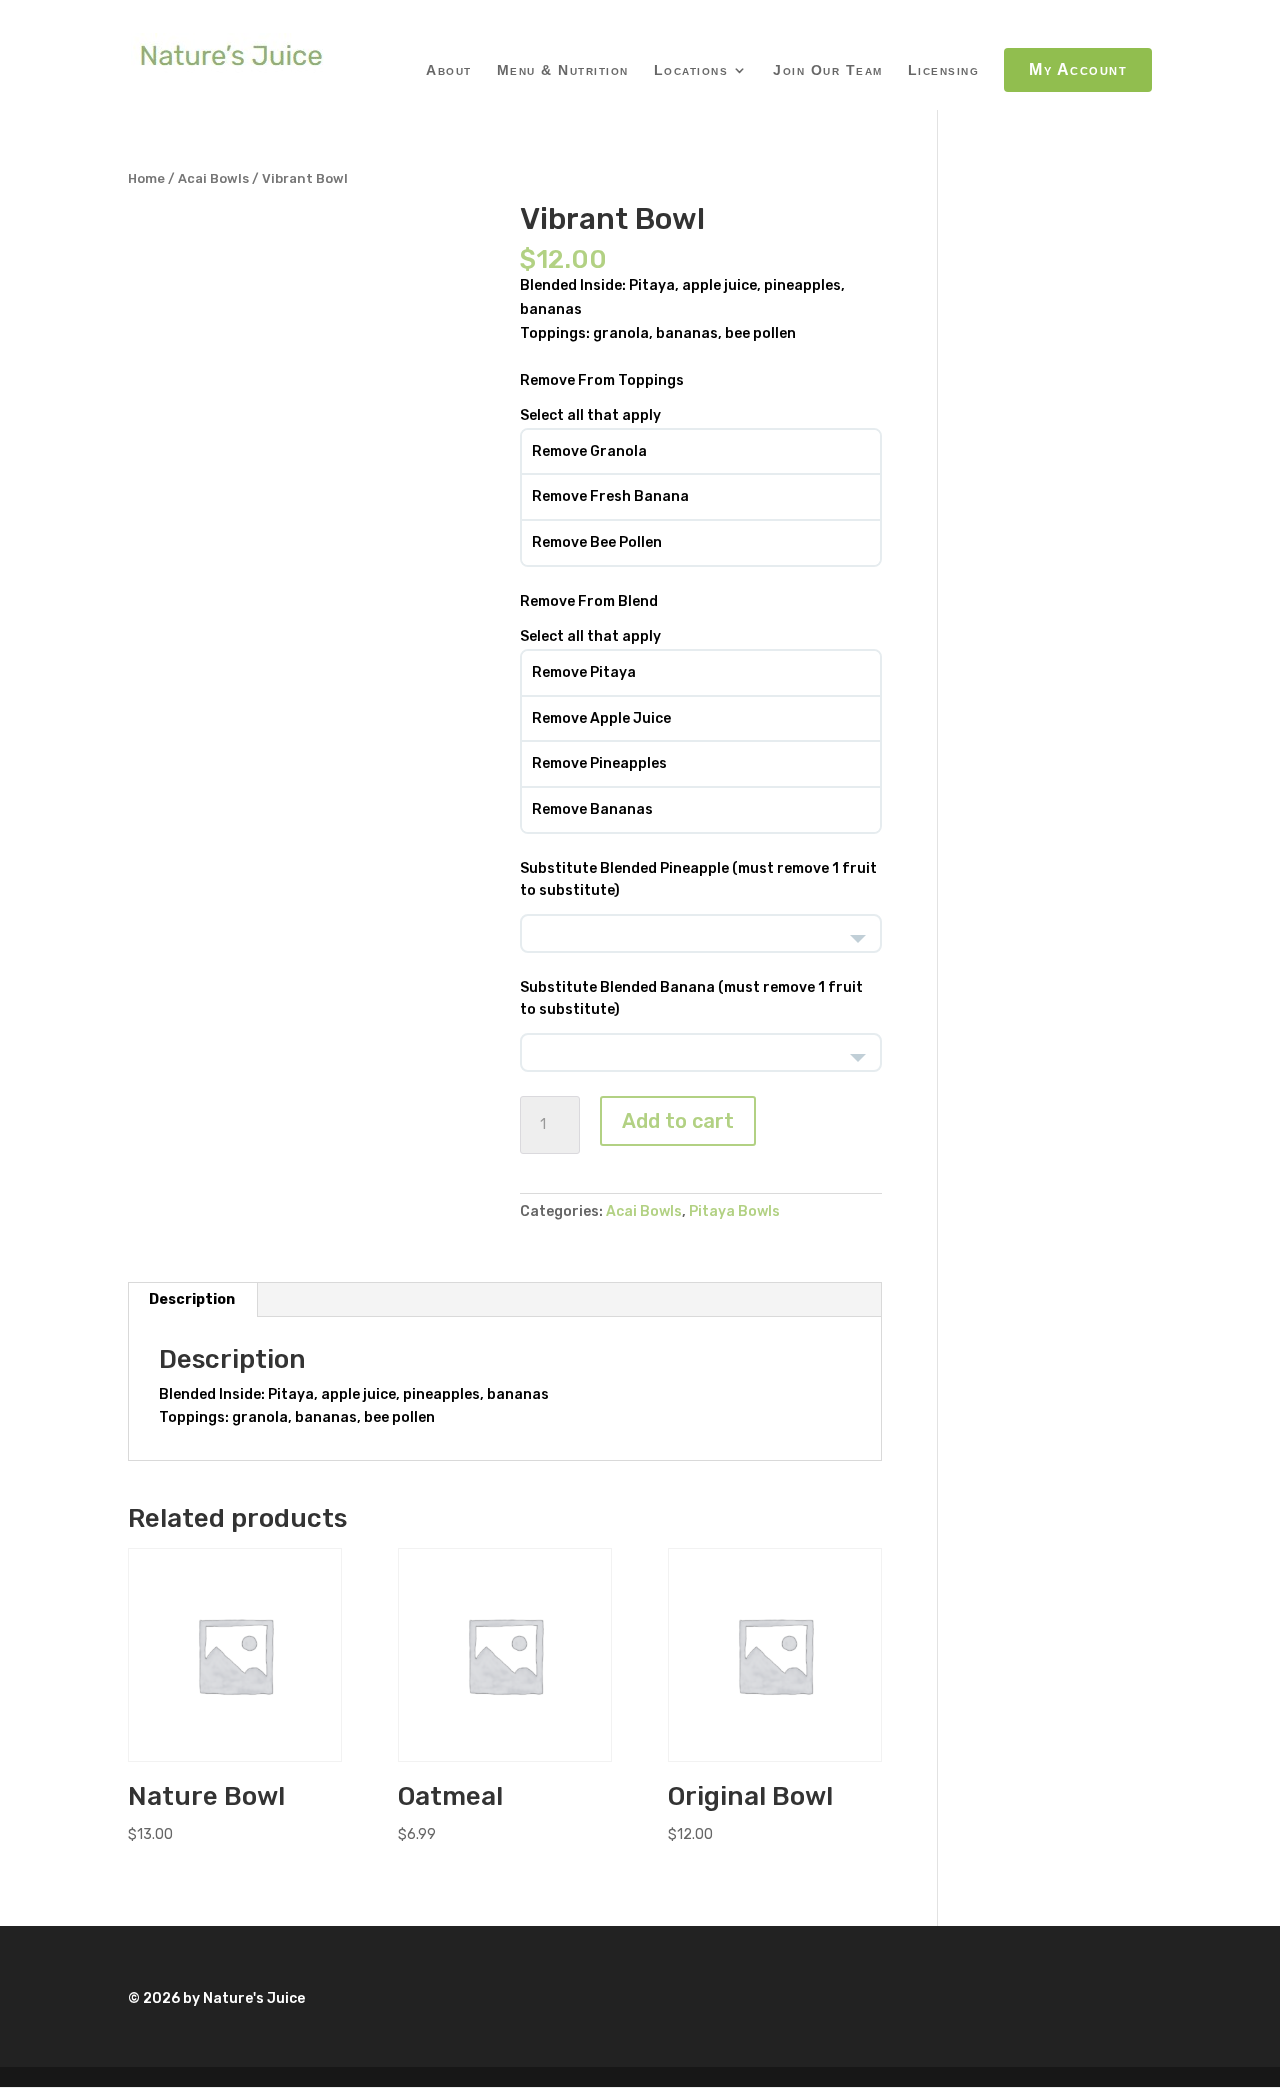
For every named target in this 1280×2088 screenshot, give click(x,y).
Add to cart (678, 1121)
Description (192, 1299)
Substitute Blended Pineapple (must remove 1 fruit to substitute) (698, 879)
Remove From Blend (589, 601)
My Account (1078, 69)
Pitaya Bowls (734, 1211)
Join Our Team (828, 70)
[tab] (192, 1300)
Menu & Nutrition (563, 70)
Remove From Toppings (602, 380)
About (449, 70)
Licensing (944, 70)
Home (146, 178)
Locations (691, 70)
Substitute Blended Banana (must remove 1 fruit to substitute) (691, 998)
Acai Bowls (213, 178)
